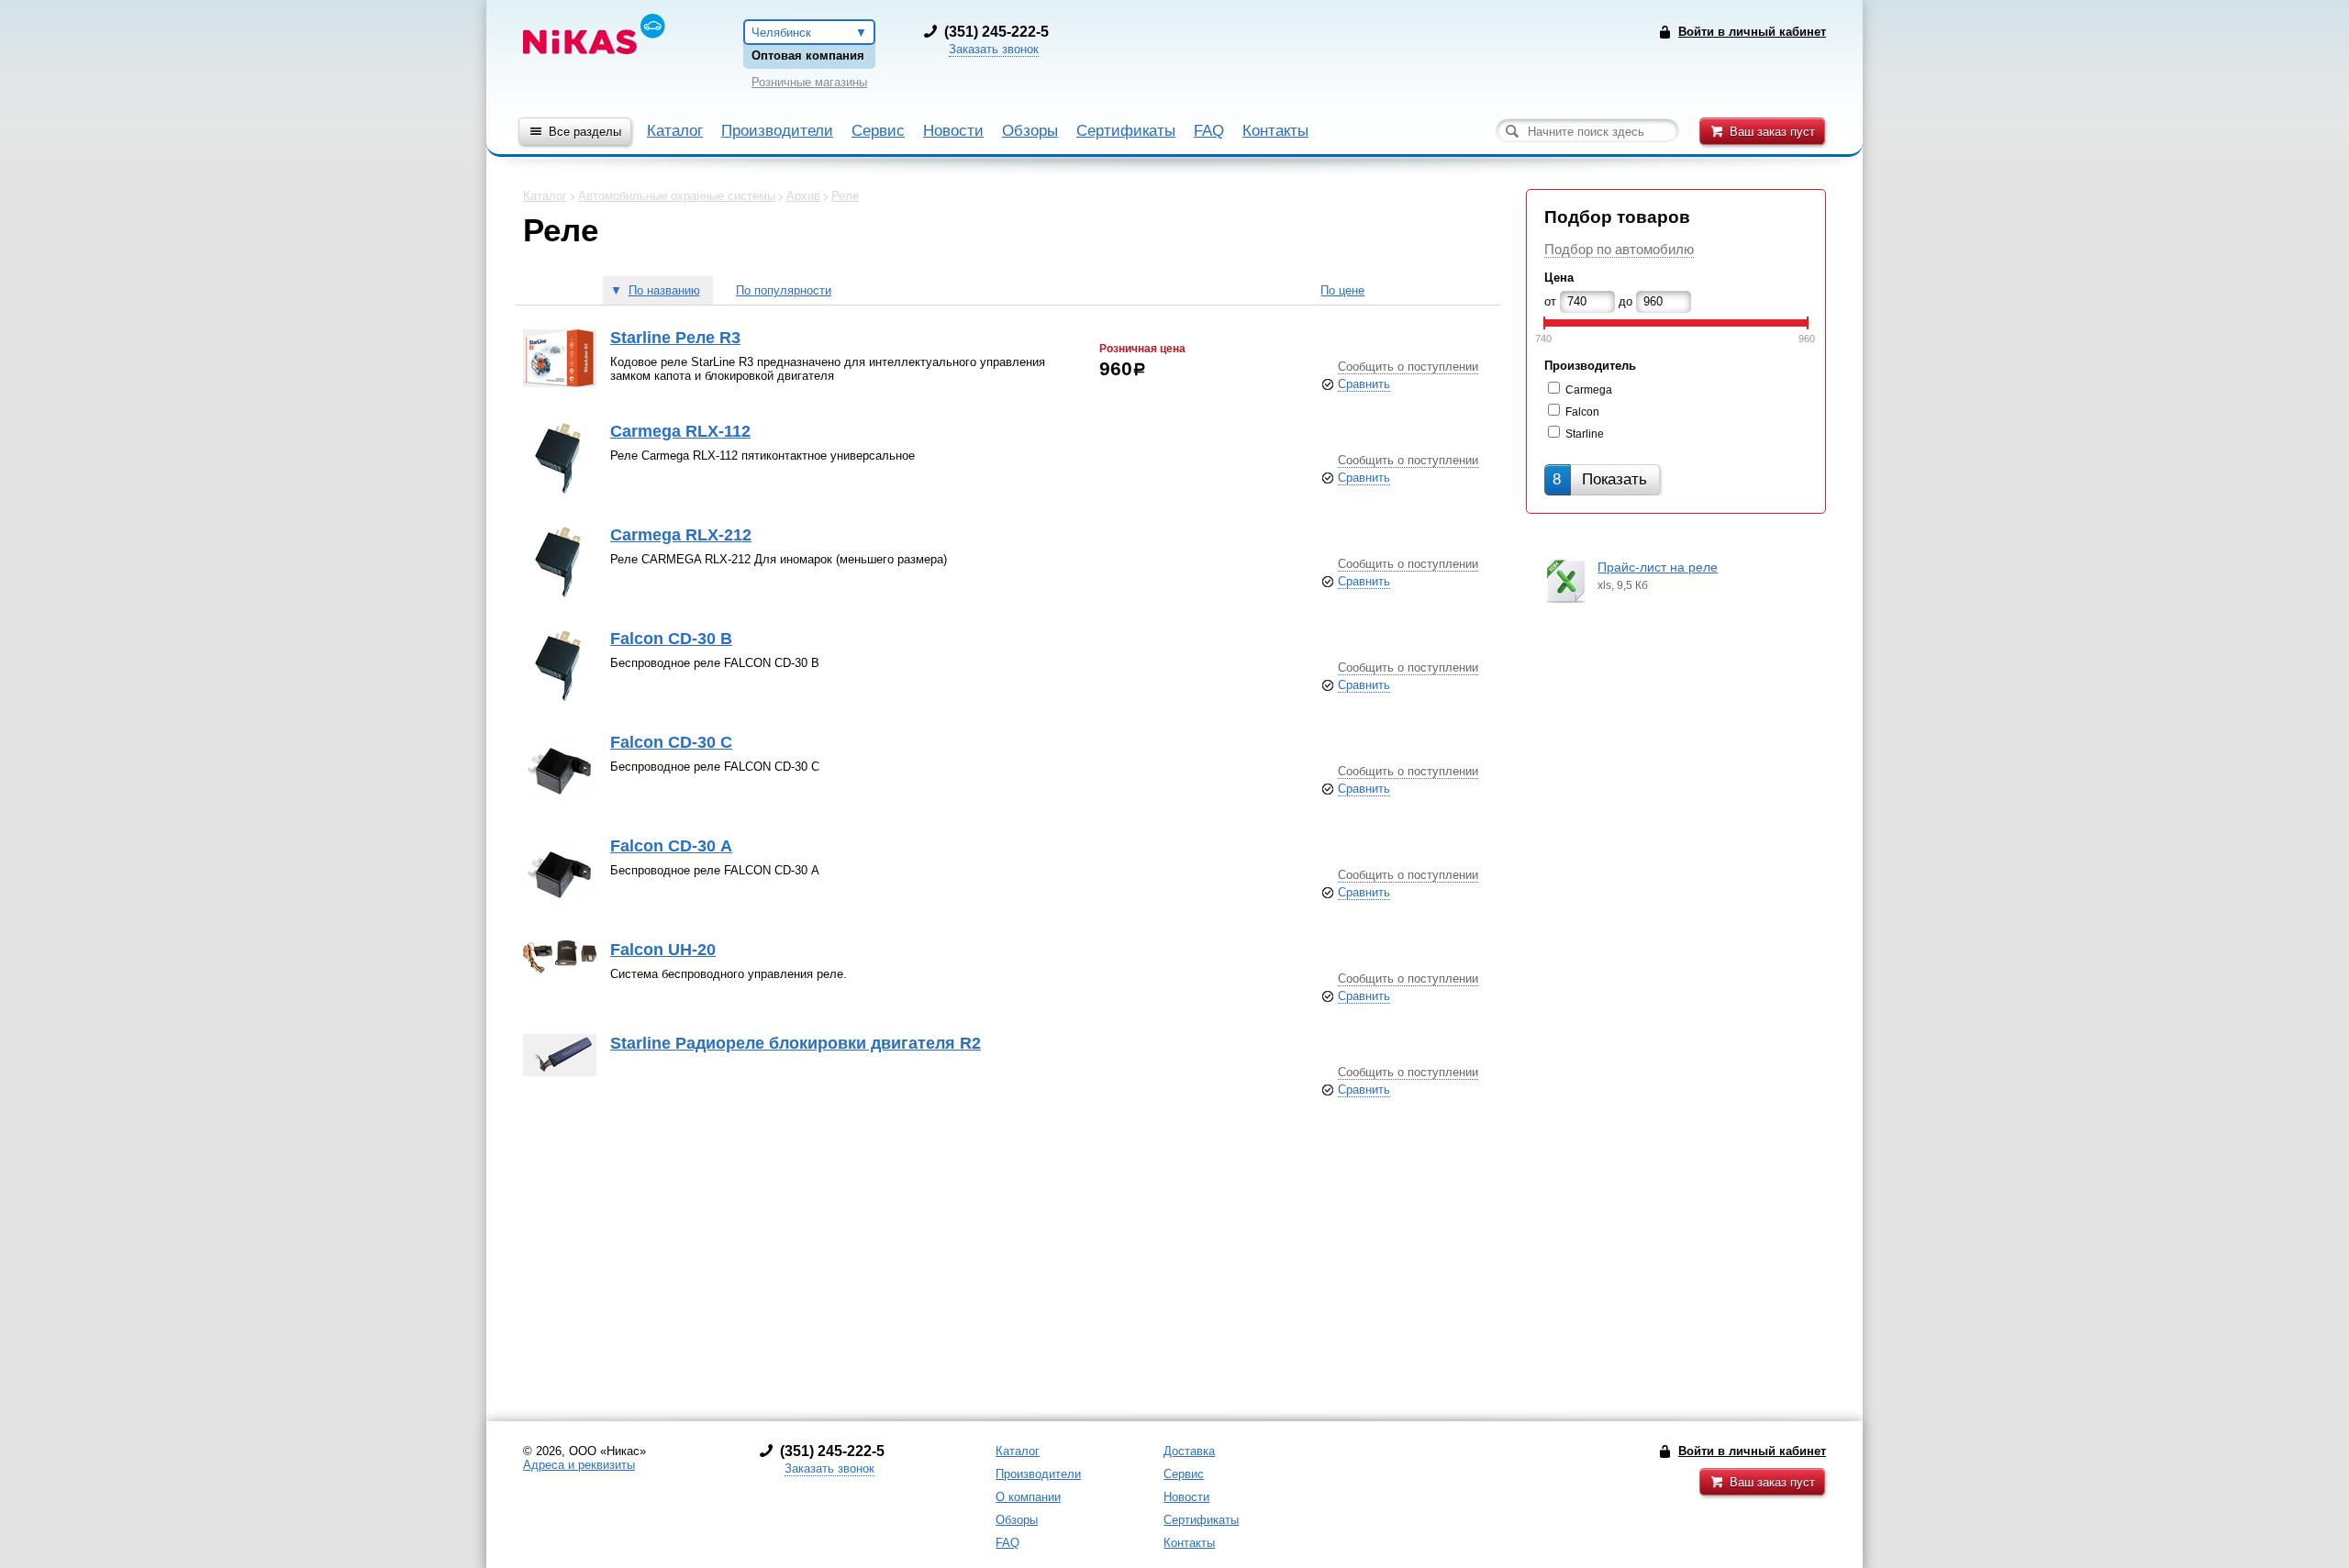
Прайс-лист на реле (1658, 567)
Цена (1559, 278)
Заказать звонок (994, 49)
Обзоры (1030, 131)
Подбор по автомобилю (1619, 249)
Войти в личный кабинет (1752, 1451)
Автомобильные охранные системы (677, 196)
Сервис (878, 131)
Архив (803, 196)
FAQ (1209, 131)
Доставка (1189, 1451)
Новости (953, 131)
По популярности (784, 290)
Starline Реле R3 (675, 338)
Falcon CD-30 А (671, 846)
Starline (1585, 434)
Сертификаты (1126, 131)
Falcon (1582, 412)
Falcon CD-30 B (671, 639)
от (1550, 301)
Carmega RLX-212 (681, 535)
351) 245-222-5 (999, 32)
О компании (1028, 1497)
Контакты (1275, 131)
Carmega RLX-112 (680, 431)
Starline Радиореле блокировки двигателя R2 (796, 1043)
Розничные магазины (809, 82)
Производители (777, 131)
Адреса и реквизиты (579, 1465)
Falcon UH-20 (663, 950)
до (1625, 301)
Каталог (675, 131)
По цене (1342, 290)
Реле (845, 196)
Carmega (1589, 390)
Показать (1600, 479)
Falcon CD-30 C (671, 742)
